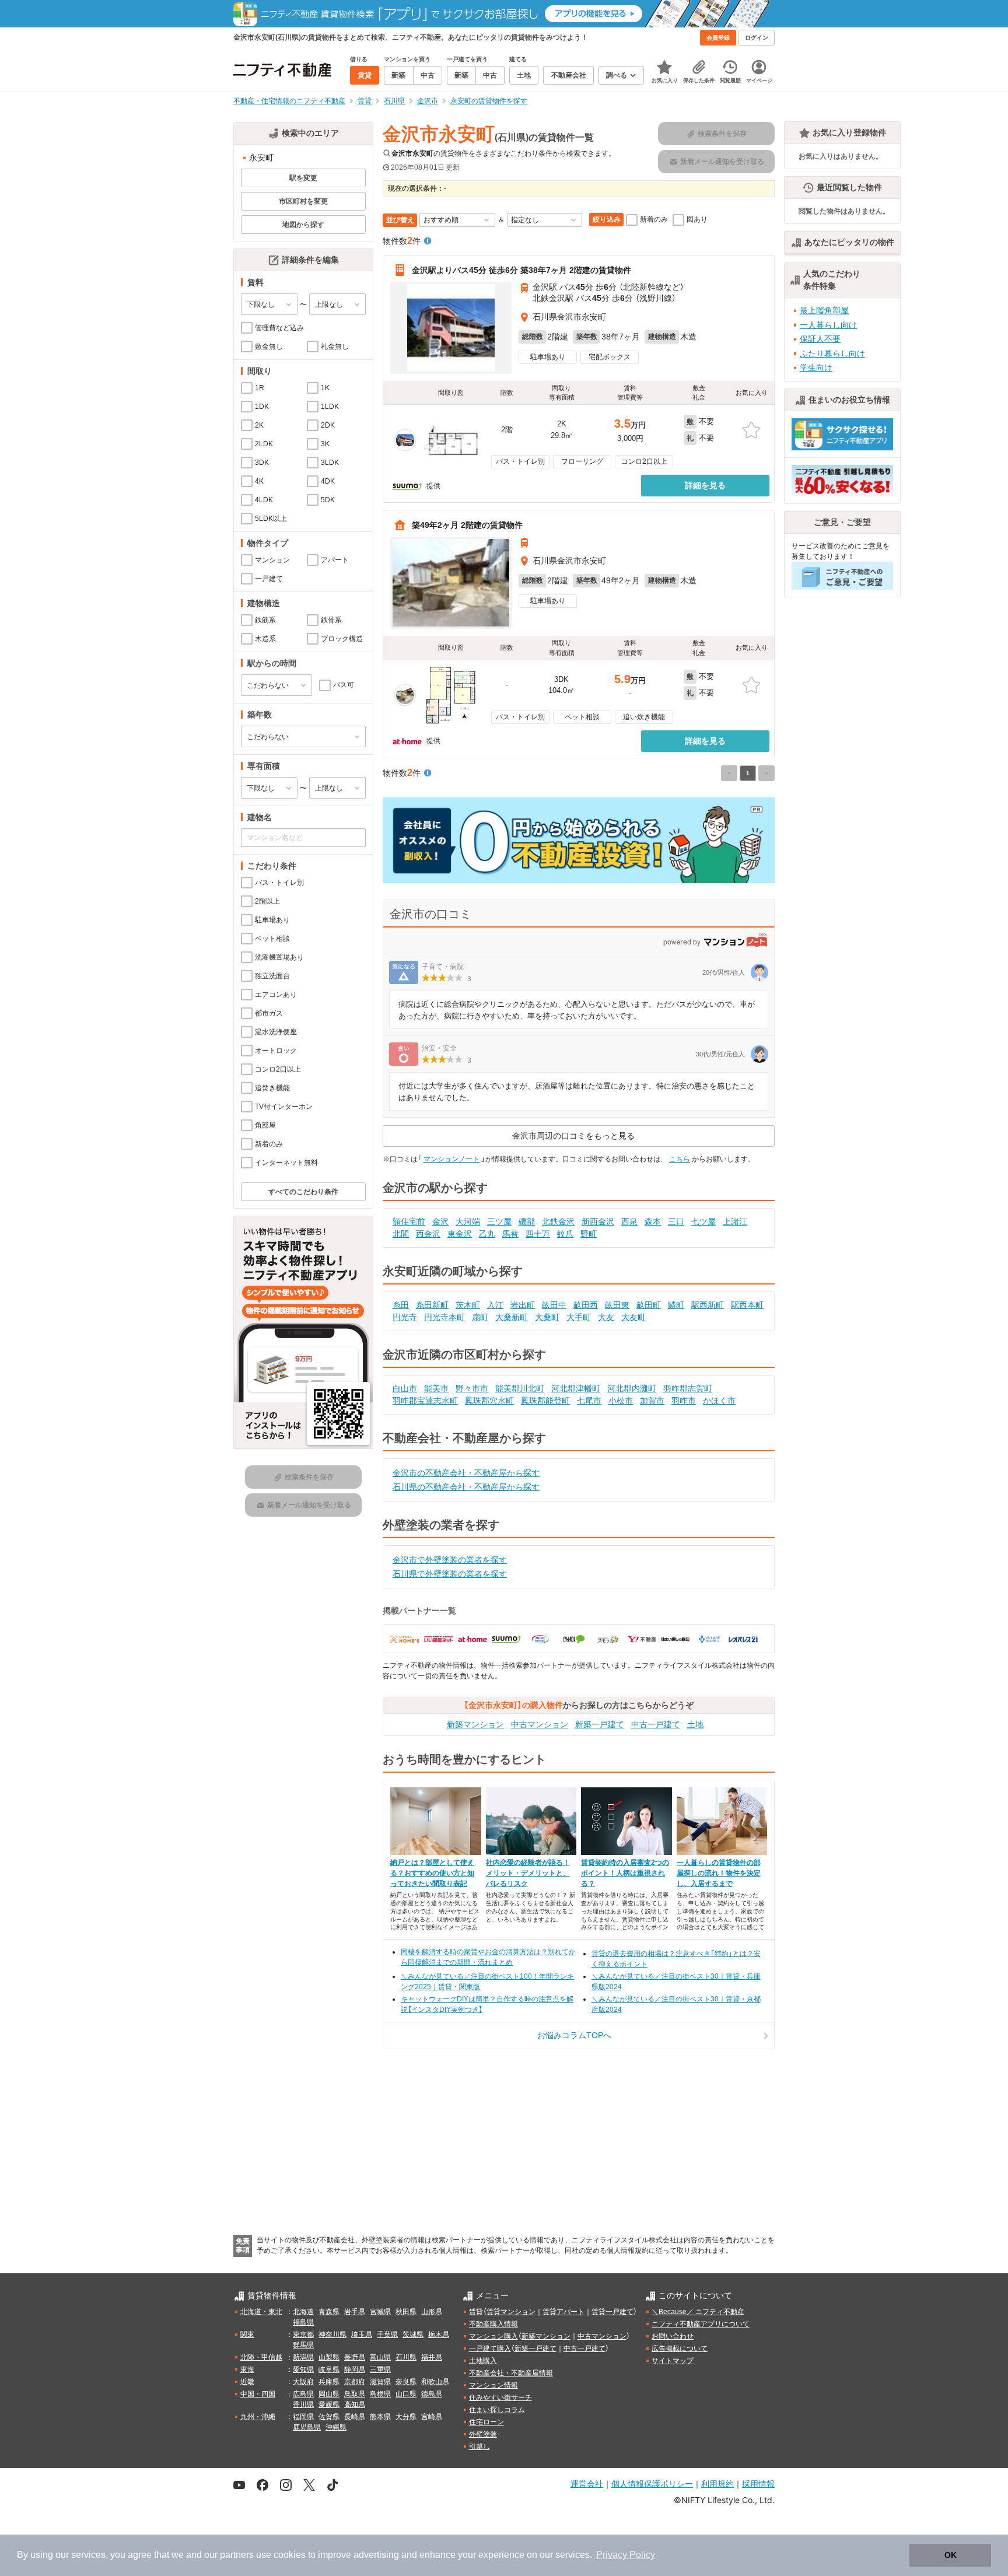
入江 (495, 1305)
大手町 (579, 1317)
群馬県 (303, 2345)
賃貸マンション (511, 2312)
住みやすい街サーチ (501, 2397)
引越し (480, 2446)
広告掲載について (680, 2348)
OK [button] (951, 2555)
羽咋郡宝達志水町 (425, 1401)
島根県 (380, 2394)
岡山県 (329, 2394)
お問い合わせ (673, 2336)
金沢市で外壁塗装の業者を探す (450, 1560)
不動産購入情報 (494, 2324)
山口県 (406, 2394)
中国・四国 (258, 2394)
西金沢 (428, 1234)
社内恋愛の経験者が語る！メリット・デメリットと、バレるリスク (528, 1873)
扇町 (480, 1317)
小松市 (621, 1401)
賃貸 (476, 2312)
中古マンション (540, 1724)
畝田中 (554, 1305)
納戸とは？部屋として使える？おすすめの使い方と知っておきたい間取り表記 (432, 1873)
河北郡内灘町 (632, 1388)
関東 (247, 2334)
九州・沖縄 (258, 2417)
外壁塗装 (483, 2434)
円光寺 (405, 1317)
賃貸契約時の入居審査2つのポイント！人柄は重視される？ (625, 1873)
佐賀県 (329, 2417)
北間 (401, 1234)
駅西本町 (747, 1305)
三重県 (380, 2369)
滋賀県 (380, 2382)
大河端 (468, 1221)
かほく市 (719, 1401)
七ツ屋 (703, 1221)
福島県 (303, 2322)
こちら (680, 1159)
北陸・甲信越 (261, 2357)
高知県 (355, 2404)
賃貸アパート (563, 2312)
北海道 (303, 2312)
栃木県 (439, 2334)
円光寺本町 (444, 1317)
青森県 (329, 2312)
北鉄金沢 (558, 1221)
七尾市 (589, 1401)
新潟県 (303, 2357)
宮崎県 (432, 2417)
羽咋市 (684, 1401)
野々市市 (472, 1388)
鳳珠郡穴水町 (489, 1401)
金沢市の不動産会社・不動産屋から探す (466, 1473)
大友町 (633, 1317)
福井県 (432, 2357)
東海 (247, 2369)
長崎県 (355, 2417)
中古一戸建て (656, 1724)
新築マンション (475, 1724)
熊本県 (380, 2417)
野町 (589, 1234)
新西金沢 (598, 1221)
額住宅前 (409, 1221)
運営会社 (587, 2484)
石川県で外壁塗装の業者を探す (450, 1574)
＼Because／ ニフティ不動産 (698, 2312)
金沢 (440, 1221)
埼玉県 (362, 2334)
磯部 (527, 1221)
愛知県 (303, 2369)
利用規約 (717, 2484)
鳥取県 (355, 2394)
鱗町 (676, 1305)
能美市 (436, 1388)
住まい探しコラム (497, 2410)
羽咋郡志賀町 (688, 1388)
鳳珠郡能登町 (545, 1401)
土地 (695, 1724)
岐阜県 (329, 2369)
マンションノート (452, 1159)
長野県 (355, 2357)
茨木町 (468, 1305)
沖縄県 (336, 2427)
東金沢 (460, 1234)
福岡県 (303, 2417)
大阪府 (303, 2382)
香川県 (303, 2404)
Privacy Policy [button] (626, 2555)
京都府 (355, 2382)
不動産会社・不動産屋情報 (511, 2373)
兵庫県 (329, 2382)
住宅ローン (487, 2422)
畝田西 (586, 1305)
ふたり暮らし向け (832, 353)
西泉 (629, 1221)
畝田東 (617, 1305)
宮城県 (380, 2312)
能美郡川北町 (520, 1388)
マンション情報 (494, 2385)
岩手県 (355, 2312)
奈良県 (406, 2382)
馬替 (510, 1234)
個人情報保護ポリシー (652, 2484)
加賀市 (652, 1401)
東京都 (303, 2334)
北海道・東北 (261, 2312)
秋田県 (406, 2312)
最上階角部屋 (824, 310)
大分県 (406, 2417)
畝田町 (649, 1305)
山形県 (432, 2312)
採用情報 (758, 2484)
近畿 (247, 2382)
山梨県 (329, 2357)
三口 (676, 1221)
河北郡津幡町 (576, 1388)
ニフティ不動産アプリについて (701, 2324)
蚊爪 (565, 1234)
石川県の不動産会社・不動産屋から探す (466, 1487)
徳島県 (432, 2394)
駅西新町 (708, 1305)
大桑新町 (512, 1317)
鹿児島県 (307, 2427)
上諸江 (735, 1221)
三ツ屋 (499, 1221)
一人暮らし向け (828, 325)
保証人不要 (820, 339)
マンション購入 (494, 2336)
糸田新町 (432, 1305)
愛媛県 (329, 2404)
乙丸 (487, 1234)
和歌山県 (435, 2382)
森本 (653, 1221)
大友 (606, 1317)
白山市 (405, 1388)
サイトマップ (673, 2361)
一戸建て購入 (490, 2348)
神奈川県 (332, 2334)
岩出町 (523, 1305)
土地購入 (483, 2361)
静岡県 (355, 2369)
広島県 (303, 2394)
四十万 (538, 1234)
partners (237, 2555)
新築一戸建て (600, 1724)
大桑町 (547, 1317)
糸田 (401, 1305)
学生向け (816, 367)
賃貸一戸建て (612, 2312)
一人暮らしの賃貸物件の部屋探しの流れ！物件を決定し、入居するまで (719, 1873)
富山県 (380, 2357)
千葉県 (387, 2334)
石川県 (406, 2357)
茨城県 (413, 2334)
